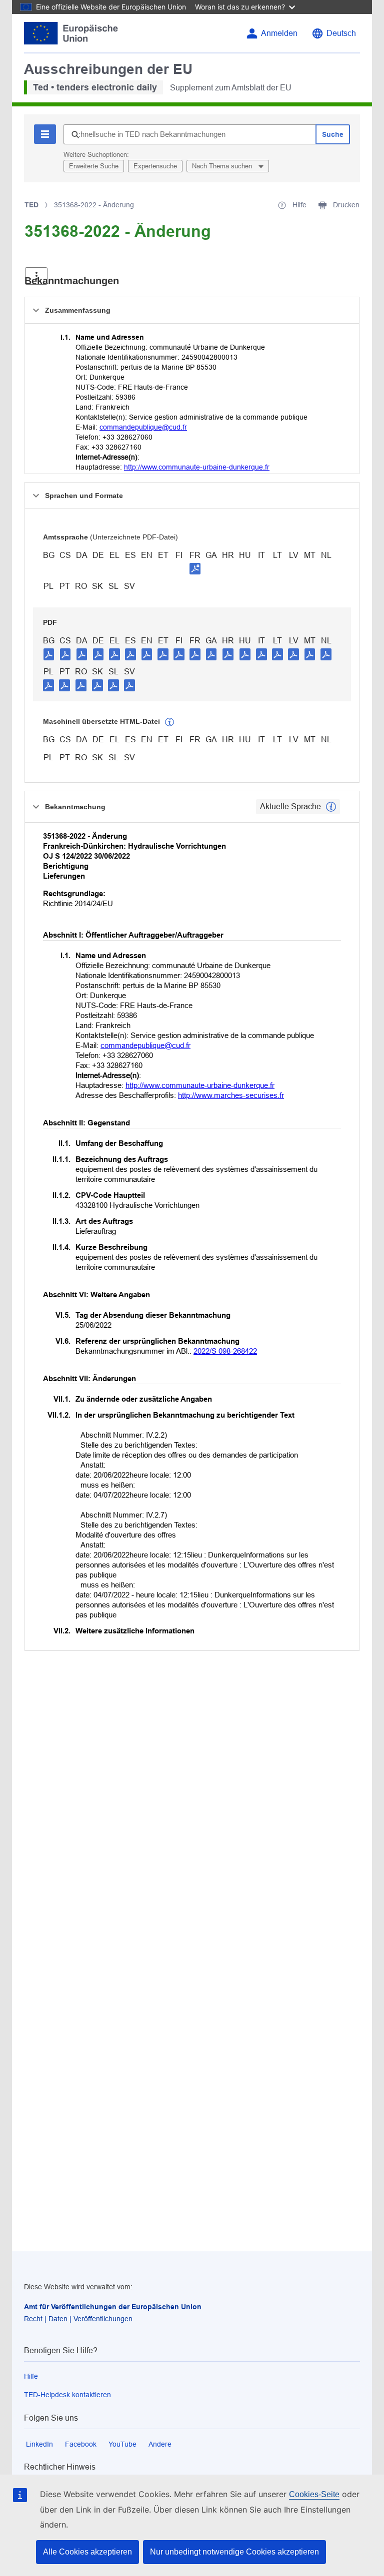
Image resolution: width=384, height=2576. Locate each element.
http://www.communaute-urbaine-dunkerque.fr (197, 467)
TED (31, 205)
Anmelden (279, 33)
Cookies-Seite (314, 2494)
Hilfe (31, 2376)
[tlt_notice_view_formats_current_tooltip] (331, 807)
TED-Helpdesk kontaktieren (67, 2395)
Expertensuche (155, 166)
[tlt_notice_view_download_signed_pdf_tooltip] (195, 568)
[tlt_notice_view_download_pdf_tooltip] (49, 654)
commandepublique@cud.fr (143, 427)
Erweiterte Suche (94, 166)
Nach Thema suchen (223, 166)
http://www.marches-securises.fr (231, 1095)
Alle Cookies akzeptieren (87, 2552)
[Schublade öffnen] (36, 276)
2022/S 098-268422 (225, 1351)
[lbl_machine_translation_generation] (169, 722)
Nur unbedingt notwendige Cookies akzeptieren (234, 2552)
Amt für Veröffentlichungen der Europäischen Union (113, 2307)
